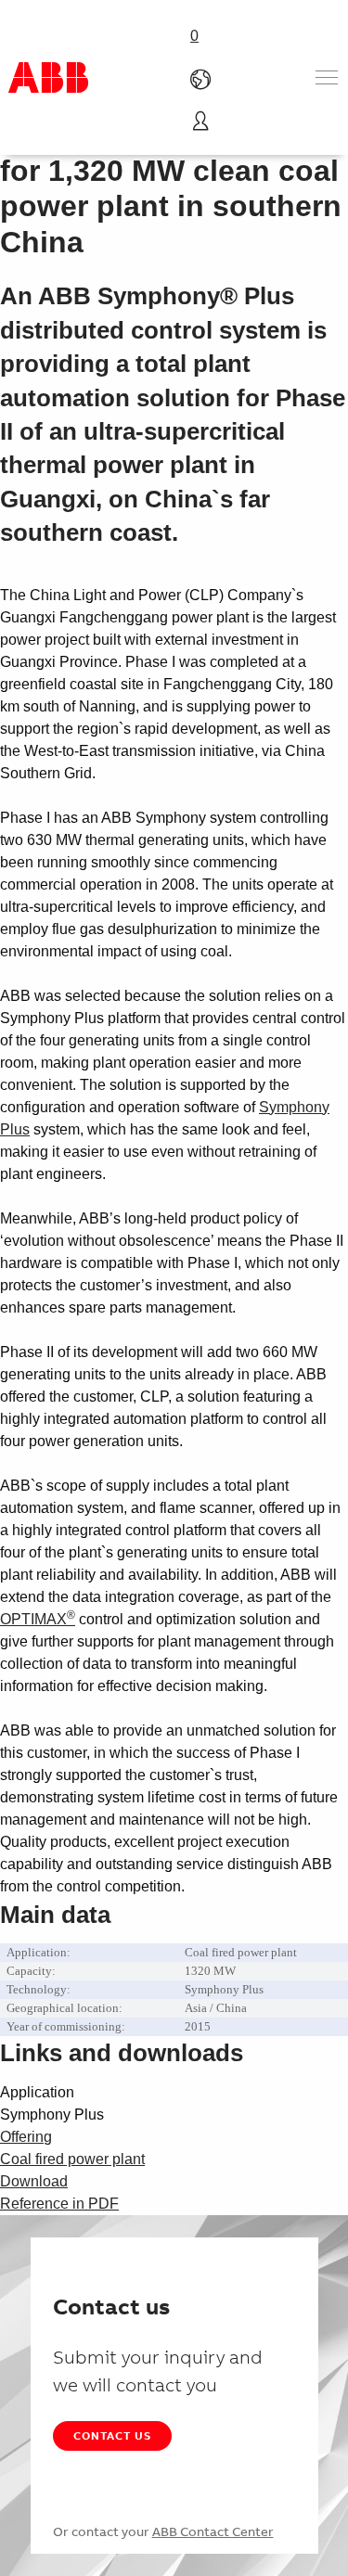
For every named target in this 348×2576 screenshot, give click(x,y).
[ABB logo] (48, 77)
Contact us (112, 2435)
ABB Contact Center (213, 2531)
